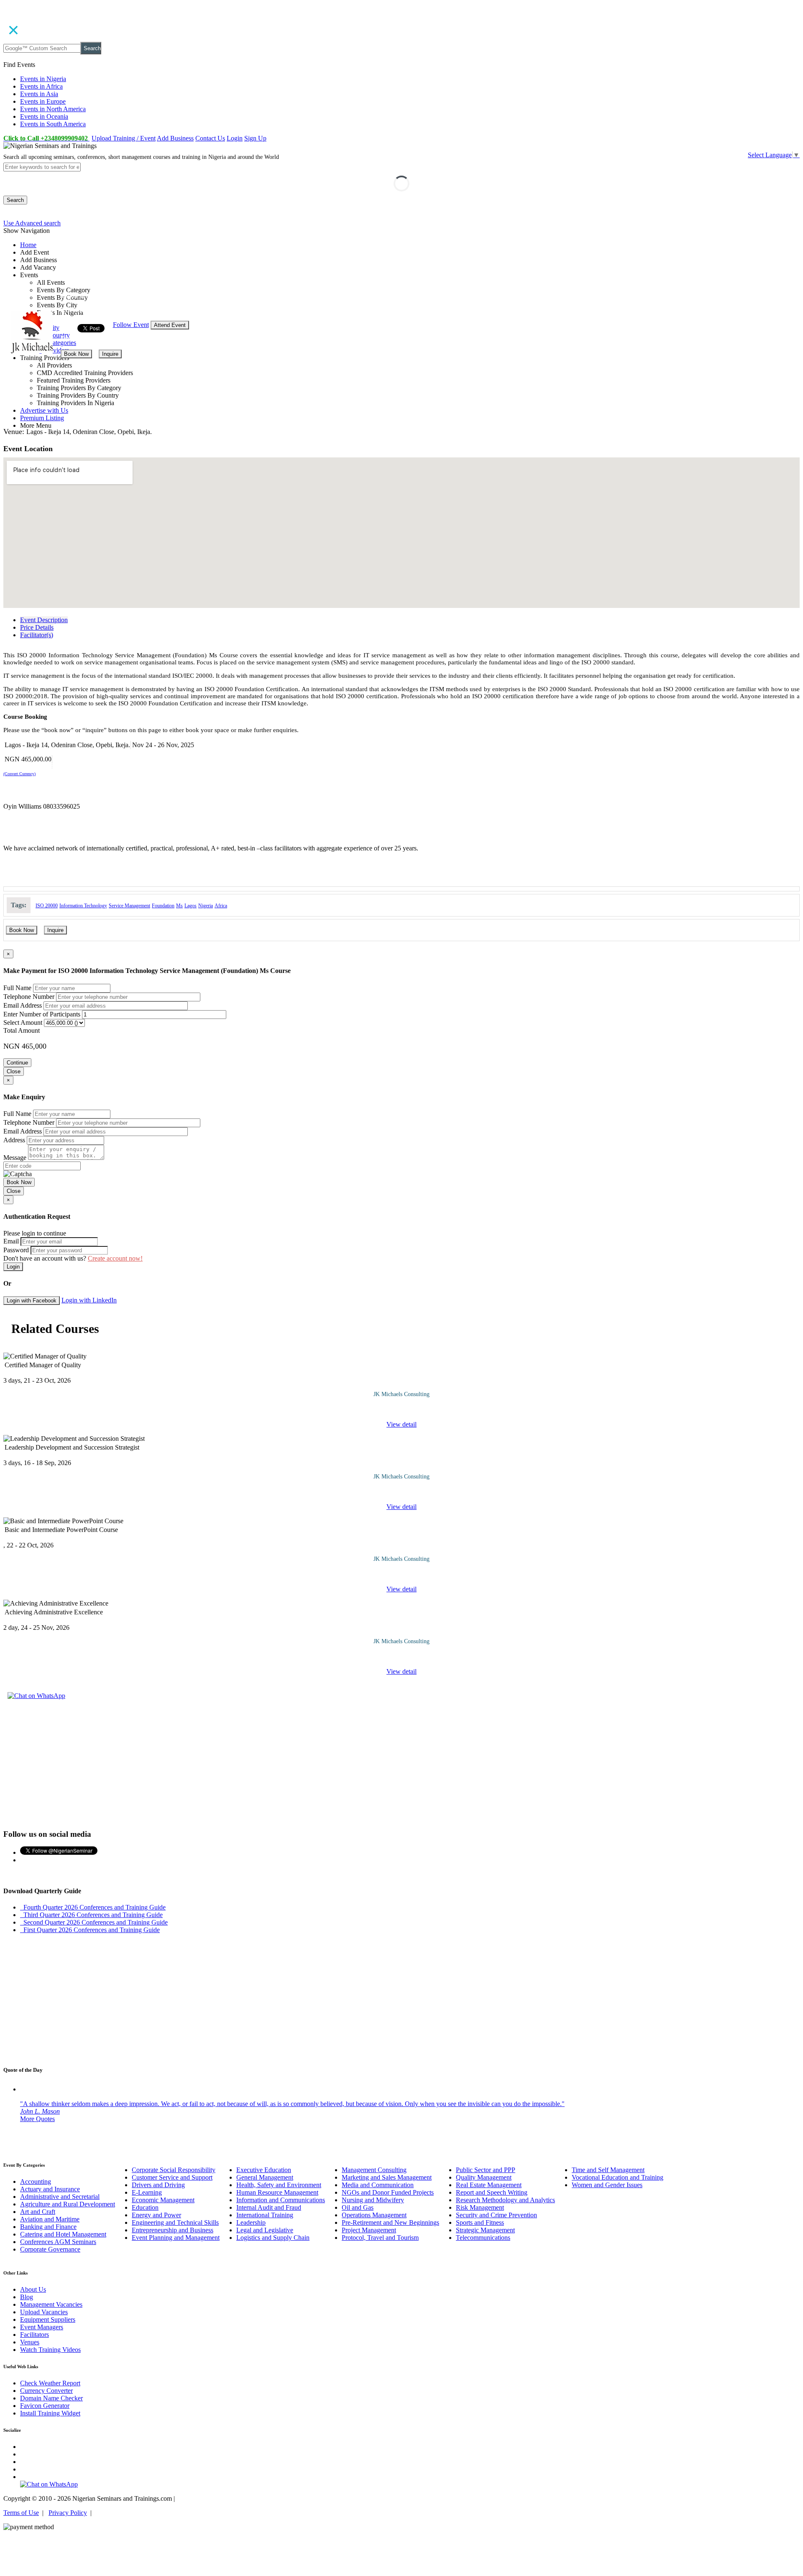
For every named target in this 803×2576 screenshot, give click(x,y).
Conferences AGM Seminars (58, 2242)
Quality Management (484, 2177)
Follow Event (131, 325)
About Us (33, 2289)
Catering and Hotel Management (63, 2234)
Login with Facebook (32, 1301)
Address (14, 1140)
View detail (401, 1424)
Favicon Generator (45, 2406)
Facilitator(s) (37, 635)
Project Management (369, 2230)
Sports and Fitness (480, 2222)
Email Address (23, 1005)
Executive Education (264, 2170)
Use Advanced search (32, 223)
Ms (179, 906)
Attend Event (170, 325)
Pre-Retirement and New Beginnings (390, 2222)
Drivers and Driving (158, 2185)
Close (14, 1071)
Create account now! (115, 1258)
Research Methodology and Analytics (505, 2200)
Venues (30, 2342)
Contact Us (210, 138)
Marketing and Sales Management (387, 2177)
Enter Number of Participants (42, 1014)
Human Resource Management (277, 2192)
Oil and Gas (358, 2207)
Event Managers (42, 2327)
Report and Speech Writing (492, 2192)
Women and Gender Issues (607, 2185)
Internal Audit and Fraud (269, 2207)
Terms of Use (21, 2513)
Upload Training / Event (124, 138)
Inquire (110, 354)
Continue (17, 1063)
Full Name (17, 988)
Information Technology (83, 906)
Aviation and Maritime (50, 2219)
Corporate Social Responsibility (174, 2170)
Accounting (36, 2182)
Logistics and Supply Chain (273, 2238)
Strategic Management (485, 2230)
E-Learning (147, 2192)
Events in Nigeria (43, 79)
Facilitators (35, 2335)
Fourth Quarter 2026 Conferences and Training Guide (93, 1907)
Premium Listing (42, 418)
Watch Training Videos (50, 2350)
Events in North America (53, 109)
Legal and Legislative (265, 2230)
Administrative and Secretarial (60, 2197)
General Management (265, 2177)
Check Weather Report (50, 2383)
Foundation (163, 906)
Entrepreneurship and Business (173, 2230)
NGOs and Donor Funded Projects (388, 2192)
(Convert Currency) (19, 774)
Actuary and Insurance (50, 2189)
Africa (221, 906)
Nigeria (206, 906)
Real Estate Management (489, 2185)
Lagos (191, 906)
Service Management (129, 906)
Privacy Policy (68, 2513)
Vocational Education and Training (618, 2177)
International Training (265, 2215)
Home (28, 245)
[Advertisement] (401, 1763)
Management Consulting (374, 2170)
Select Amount (23, 1022)
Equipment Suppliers (48, 2319)
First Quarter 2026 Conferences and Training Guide (90, 1930)
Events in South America (53, 124)
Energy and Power (156, 2215)
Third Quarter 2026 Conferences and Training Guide (91, 1915)
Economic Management (163, 2200)
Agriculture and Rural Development (68, 2204)
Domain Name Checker (51, 2398)
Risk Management (480, 2207)
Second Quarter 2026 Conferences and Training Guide (94, 1922)
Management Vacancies (51, 2304)
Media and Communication (378, 2185)
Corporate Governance (50, 2249)
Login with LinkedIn (89, 1300)
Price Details (37, 627)
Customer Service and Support (172, 2177)
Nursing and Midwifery (373, 2200)
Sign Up (255, 138)
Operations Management (374, 2215)
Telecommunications (483, 2238)
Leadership (251, 2222)
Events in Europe (43, 101)
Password (16, 1250)
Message (15, 1158)
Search (92, 48)
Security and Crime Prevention (496, 2215)
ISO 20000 (47, 906)
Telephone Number (29, 997)
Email (11, 1241)
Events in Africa (41, 86)
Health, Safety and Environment (279, 2185)
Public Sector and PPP (486, 2170)
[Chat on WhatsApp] (36, 1696)
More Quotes (37, 2119)
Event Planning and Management (176, 2238)
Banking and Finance (48, 2227)
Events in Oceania (44, 116)
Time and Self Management (608, 2170)
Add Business (175, 138)
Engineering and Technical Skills (175, 2222)
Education (145, 2207)
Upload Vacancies (44, 2312)
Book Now (76, 354)
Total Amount (22, 1030)
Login (235, 138)
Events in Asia (39, 94)
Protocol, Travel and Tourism (380, 2238)
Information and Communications (281, 2200)
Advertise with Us (44, 410)
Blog (27, 2297)
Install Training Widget (50, 2413)
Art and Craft (38, 2212)
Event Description (44, 620)
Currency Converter (46, 2391)
